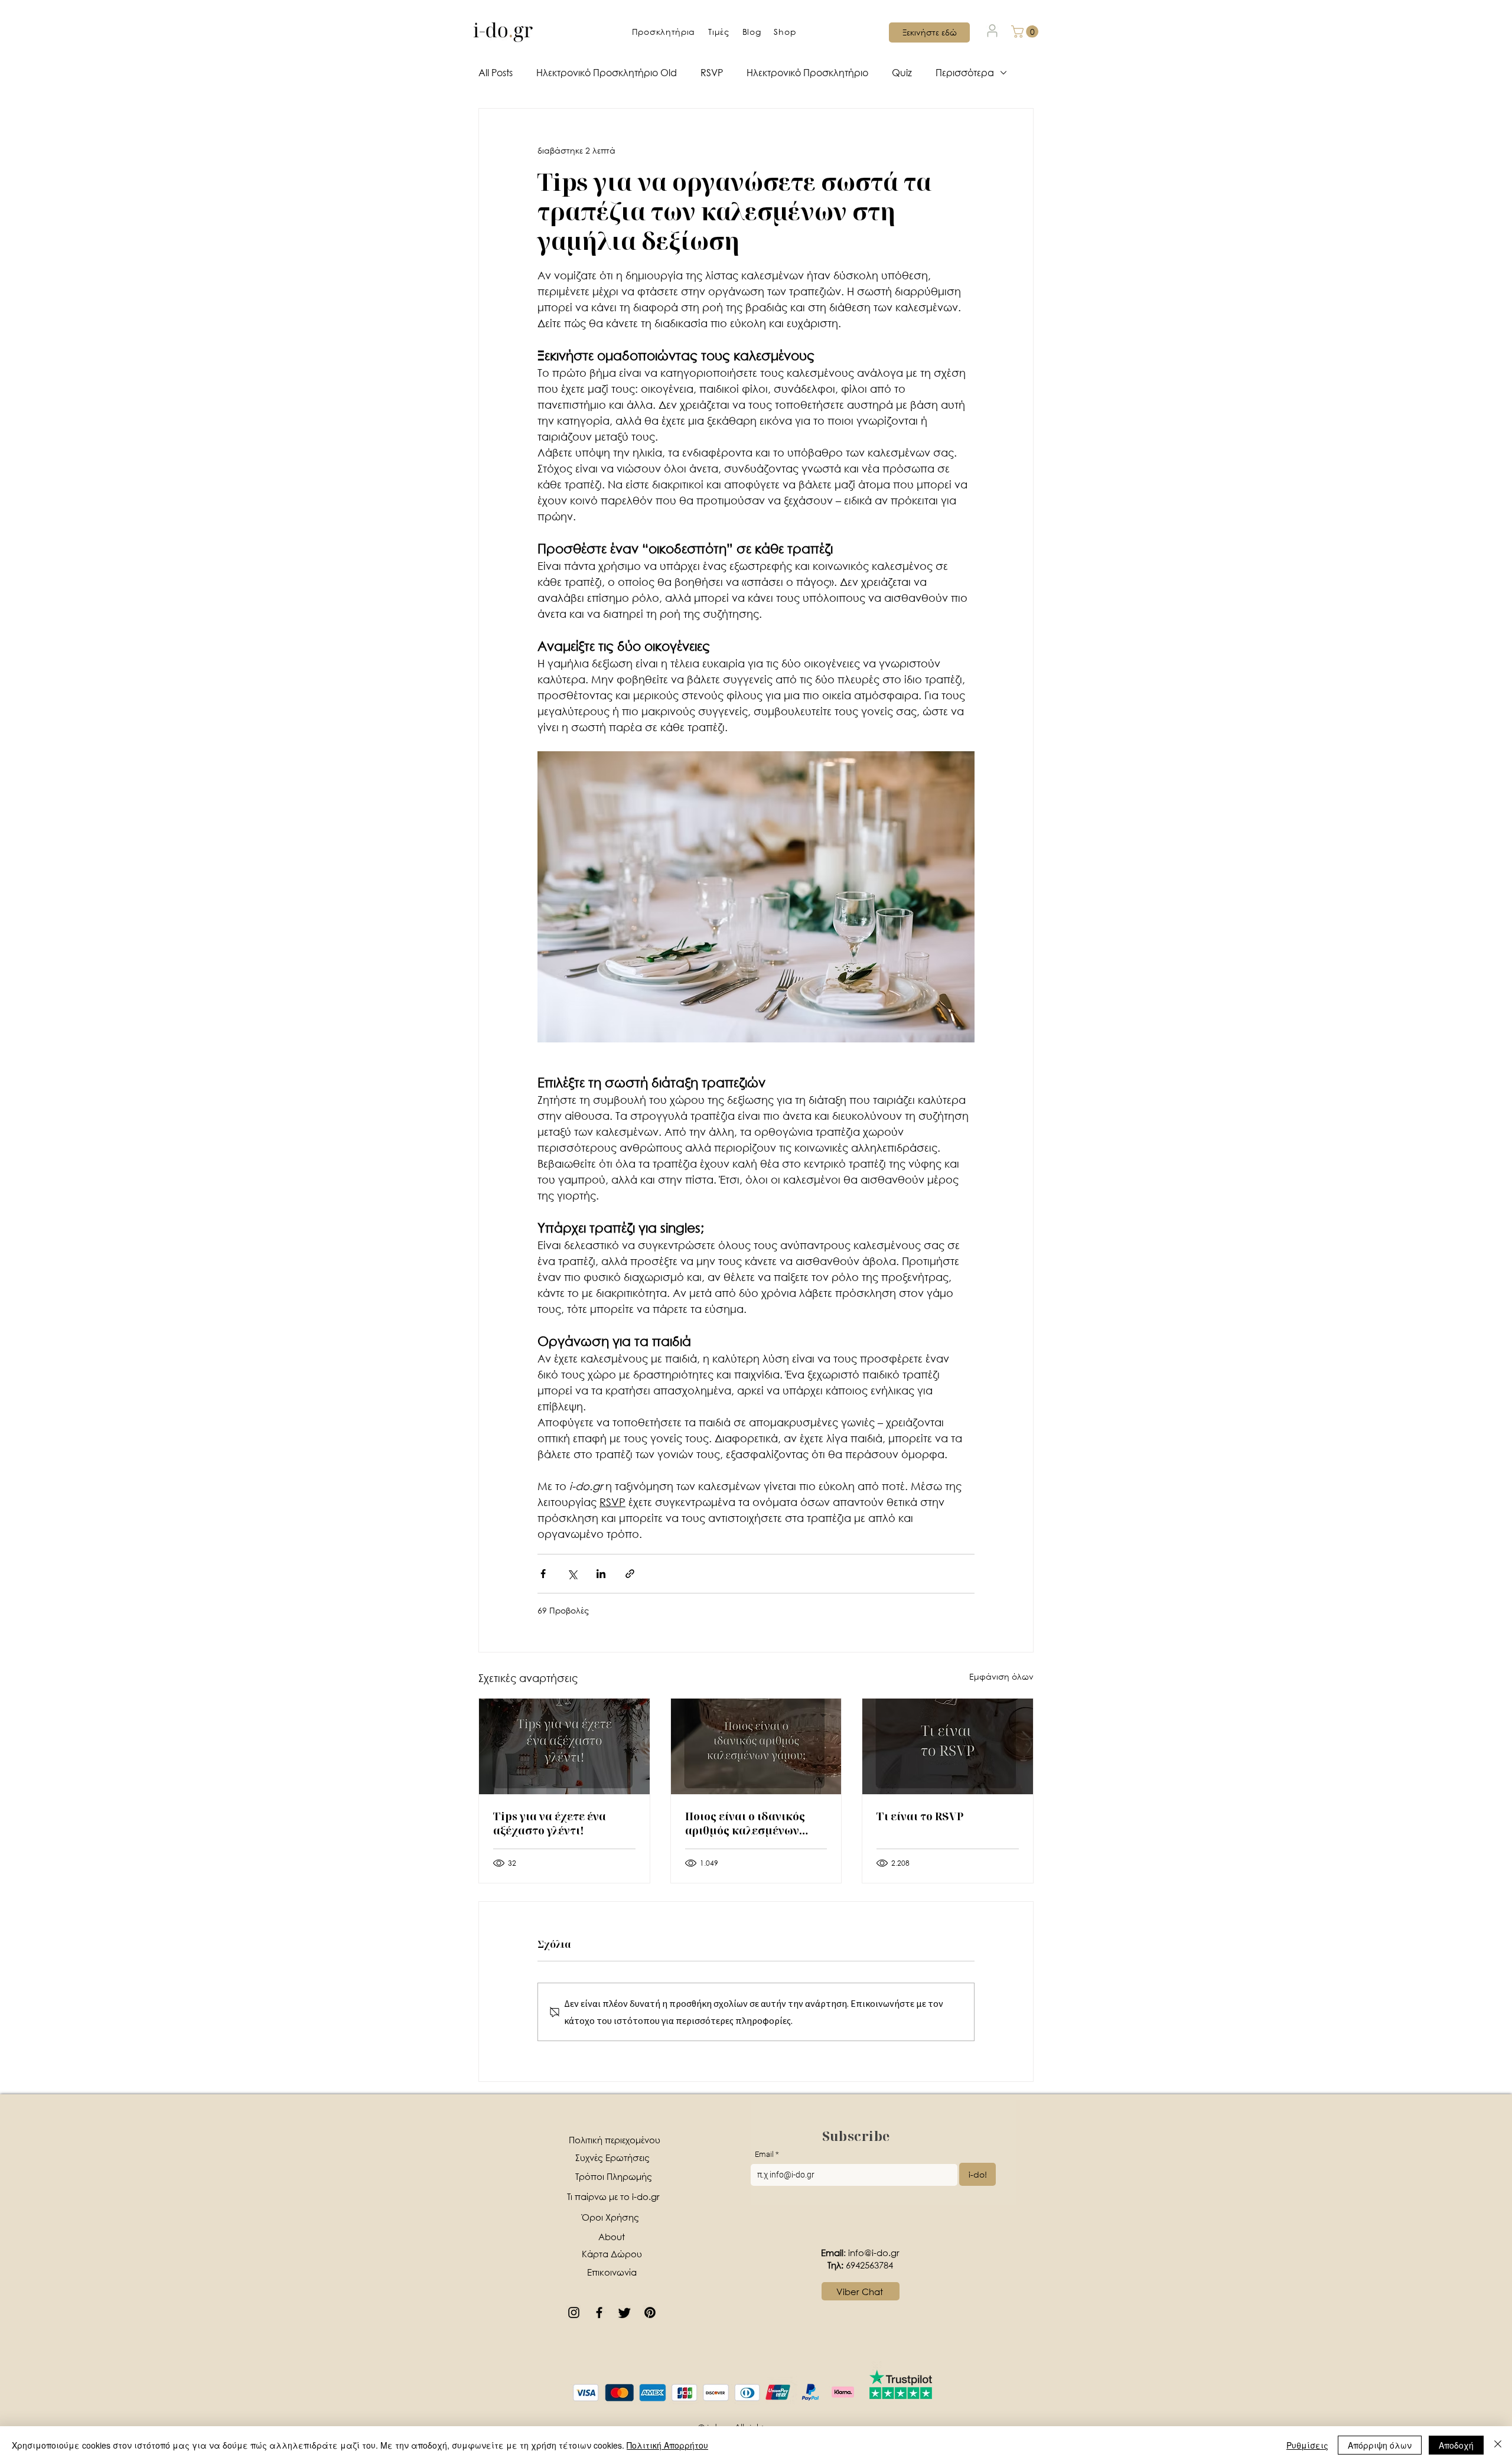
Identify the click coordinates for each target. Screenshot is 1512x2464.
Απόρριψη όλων (1380, 2445)
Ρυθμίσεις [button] (1307, 2445)
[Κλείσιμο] (1498, 2445)
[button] (1007, 2283)
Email (575, 2382)
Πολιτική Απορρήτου (667, 2445)
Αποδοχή (1456, 2445)
